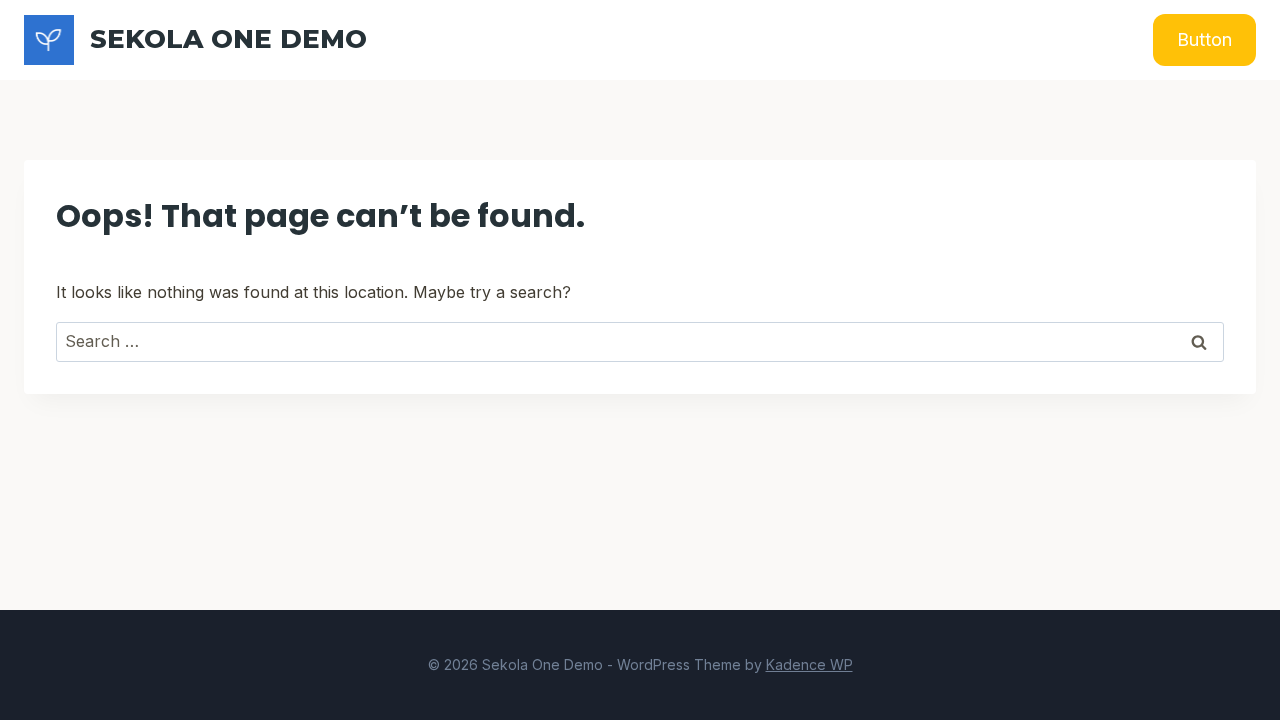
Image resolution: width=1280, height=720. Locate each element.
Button (1204, 39)
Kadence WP (809, 664)
